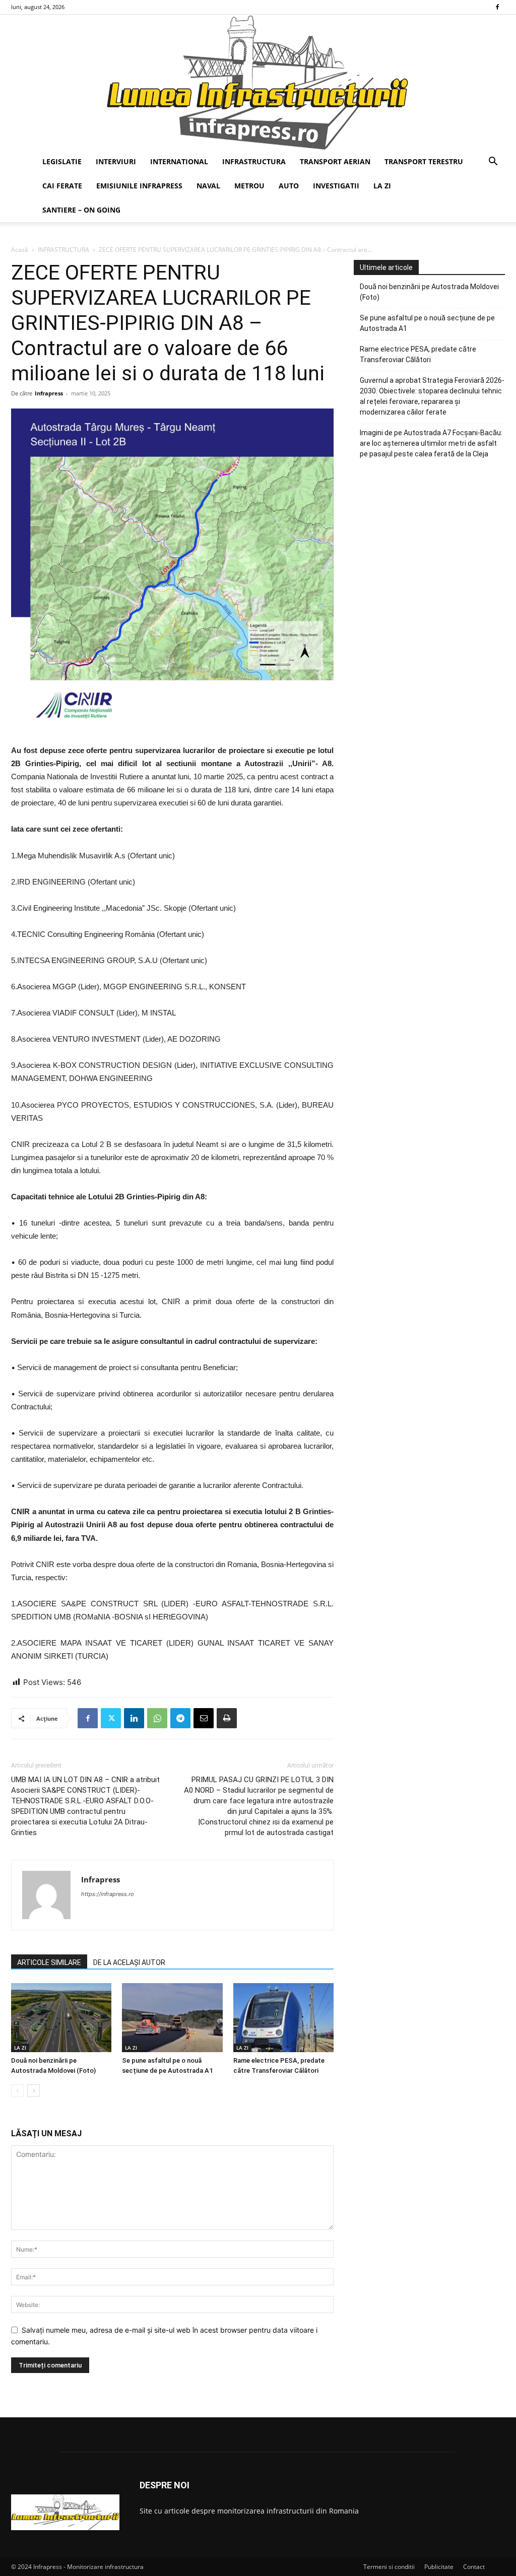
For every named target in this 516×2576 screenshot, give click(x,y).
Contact (474, 2567)
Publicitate (439, 2567)
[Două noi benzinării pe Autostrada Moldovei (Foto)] (61, 2018)
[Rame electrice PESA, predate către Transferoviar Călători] (283, 2018)
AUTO (289, 186)
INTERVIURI (116, 161)
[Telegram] (180, 1718)
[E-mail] (204, 1718)
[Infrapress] (258, 82)
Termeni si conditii (389, 2567)
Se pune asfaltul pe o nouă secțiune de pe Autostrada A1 (427, 323)
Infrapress (49, 393)
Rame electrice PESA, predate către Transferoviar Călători (418, 354)
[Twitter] (111, 1718)
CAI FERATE (62, 186)
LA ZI (382, 186)
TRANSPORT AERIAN (335, 161)
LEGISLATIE (62, 161)
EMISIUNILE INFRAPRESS (139, 186)
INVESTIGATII (336, 186)
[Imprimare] (227, 1718)
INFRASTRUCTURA (254, 161)
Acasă (20, 250)
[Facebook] (497, 7)
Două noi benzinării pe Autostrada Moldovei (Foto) (429, 292)
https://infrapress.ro (108, 1894)
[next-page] (34, 2091)
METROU (249, 186)
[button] (493, 162)
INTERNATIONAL (179, 161)
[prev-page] (17, 2091)
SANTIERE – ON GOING (81, 210)
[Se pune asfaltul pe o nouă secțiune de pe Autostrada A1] (172, 2018)
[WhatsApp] (157, 1718)
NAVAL (208, 186)
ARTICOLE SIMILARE (49, 1962)
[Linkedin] (134, 1718)
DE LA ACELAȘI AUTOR (129, 1962)
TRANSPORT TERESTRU (424, 161)
